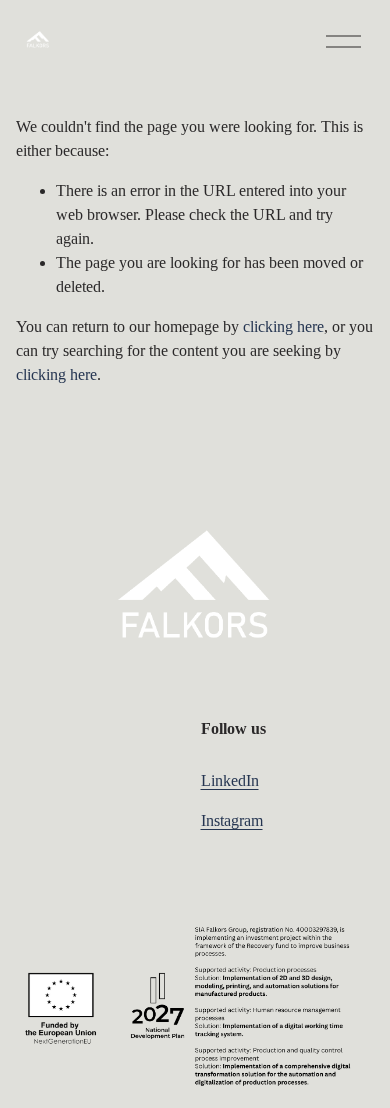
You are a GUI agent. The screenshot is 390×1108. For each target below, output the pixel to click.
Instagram (232, 820)
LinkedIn (230, 780)
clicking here (283, 326)
